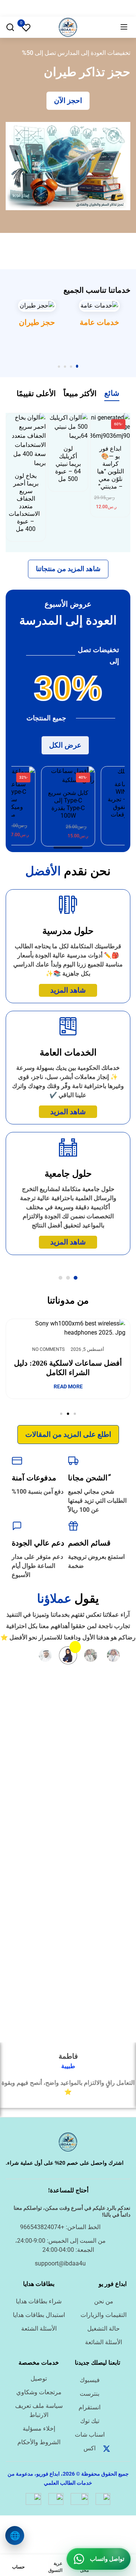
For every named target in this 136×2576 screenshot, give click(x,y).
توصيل (39, 2379)
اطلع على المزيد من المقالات (68, 1434)
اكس (90, 2448)
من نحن (104, 2301)
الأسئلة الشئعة (39, 2329)
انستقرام (90, 2407)
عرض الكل (65, 745)
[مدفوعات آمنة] (17, 1461)
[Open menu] (124, 27)
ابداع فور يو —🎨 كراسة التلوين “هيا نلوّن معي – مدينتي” (110, 468)
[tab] (112, 395)
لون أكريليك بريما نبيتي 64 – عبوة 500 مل (68, 464)
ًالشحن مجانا (88, 1478)
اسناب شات (90, 2435)
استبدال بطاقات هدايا (39, 2315)
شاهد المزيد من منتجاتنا (68, 569)
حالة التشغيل (104, 2329)
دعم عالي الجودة (38, 1543)
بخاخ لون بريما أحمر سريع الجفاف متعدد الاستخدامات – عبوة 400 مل (24, 502)
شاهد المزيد (68, 990)
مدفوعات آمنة (34, 1478)
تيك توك (90, 2421)
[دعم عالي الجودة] (17, 1526)
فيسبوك (90, 2380)
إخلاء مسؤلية (39, 2428)
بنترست (90, 2394)
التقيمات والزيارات (104, 2315)
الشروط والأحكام (39, 2442)
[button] (77, 367)
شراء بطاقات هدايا (39, 2301)
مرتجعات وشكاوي (39, 2392)
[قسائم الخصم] (73, 1526)
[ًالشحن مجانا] (73, 1461)
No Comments (51, 1349)
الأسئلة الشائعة (104, 2342)
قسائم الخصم (89, 1543)
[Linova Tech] (68, 27)
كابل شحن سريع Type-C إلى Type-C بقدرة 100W (68, 804)
